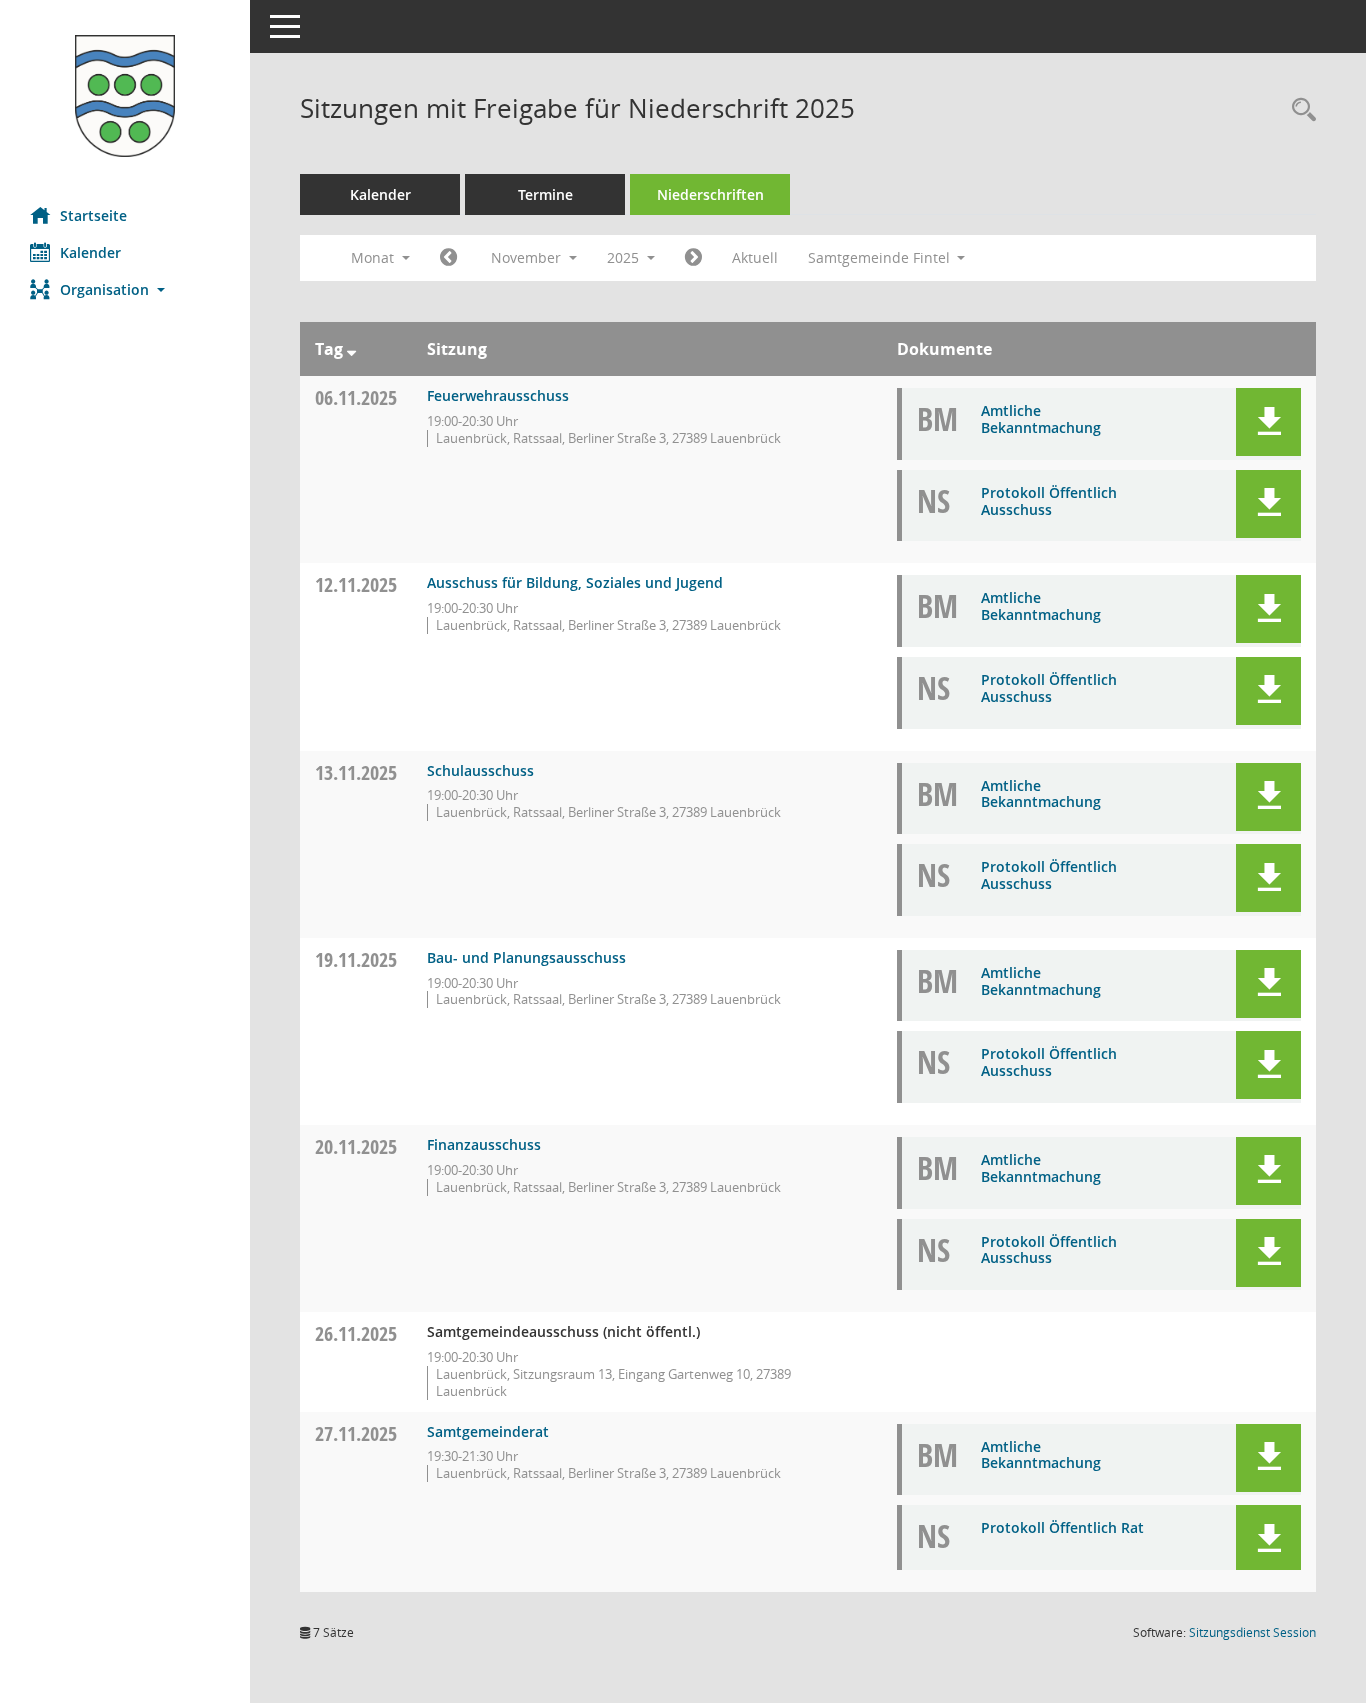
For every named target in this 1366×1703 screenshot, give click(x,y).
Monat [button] (374, 257)
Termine (545, 194)
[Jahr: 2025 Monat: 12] (693, 258)
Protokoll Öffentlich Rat (1062, 1527)
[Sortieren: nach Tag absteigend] (351, 349)
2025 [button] (625, 257)
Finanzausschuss (484, 1144)
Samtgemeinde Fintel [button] (881, 257)
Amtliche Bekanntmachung (1041, 419)
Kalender (90, 252)
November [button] (528, 257)
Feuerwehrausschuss (498, 395)
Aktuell (755, 257)
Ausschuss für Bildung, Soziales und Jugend (575, 582)
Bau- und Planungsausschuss (526, 957)
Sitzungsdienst (1252, 1632)
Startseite (93, 215)
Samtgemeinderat (488, 1431)
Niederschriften (710, 194)
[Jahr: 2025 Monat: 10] (448, 258)
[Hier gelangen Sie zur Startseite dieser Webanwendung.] (125, 96)
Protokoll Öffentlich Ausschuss (1049, 501)
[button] (125, 289)
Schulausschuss (480, 770)
